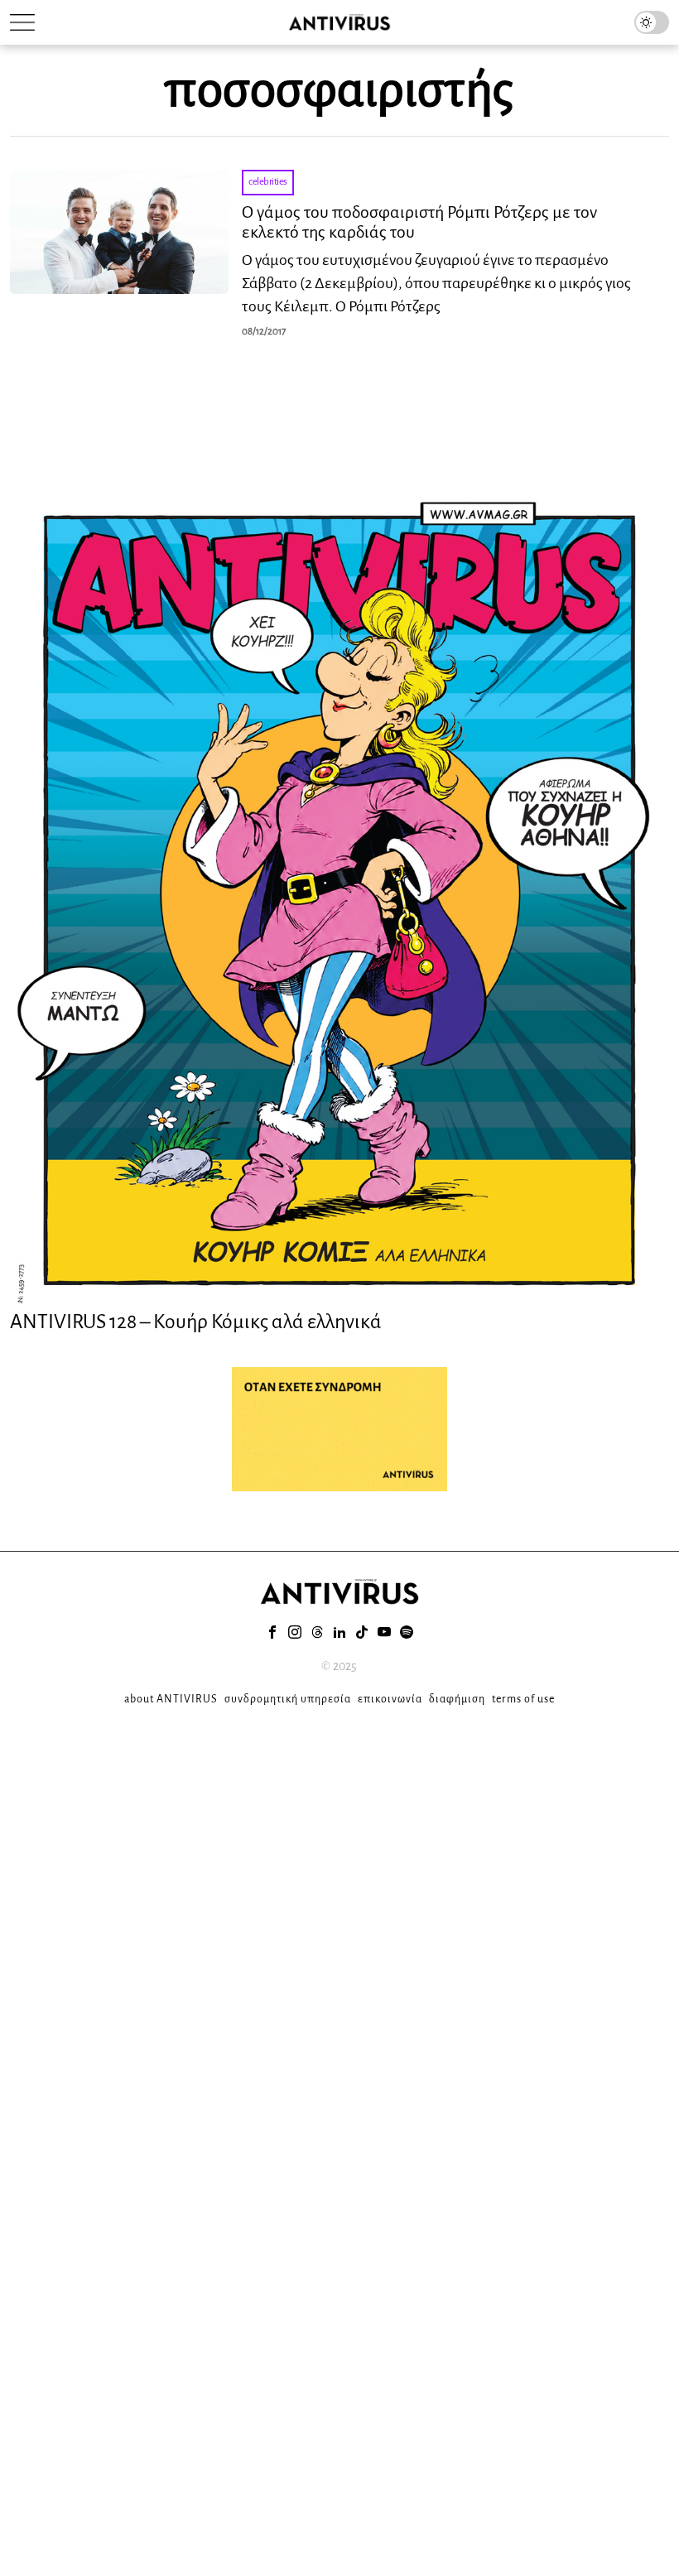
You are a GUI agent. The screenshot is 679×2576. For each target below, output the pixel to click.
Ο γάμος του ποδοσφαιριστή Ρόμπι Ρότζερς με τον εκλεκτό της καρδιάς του (419, 222)
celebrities (268, 182)
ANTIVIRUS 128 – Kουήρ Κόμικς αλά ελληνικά (196, 1322)
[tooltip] (272, 1632)
